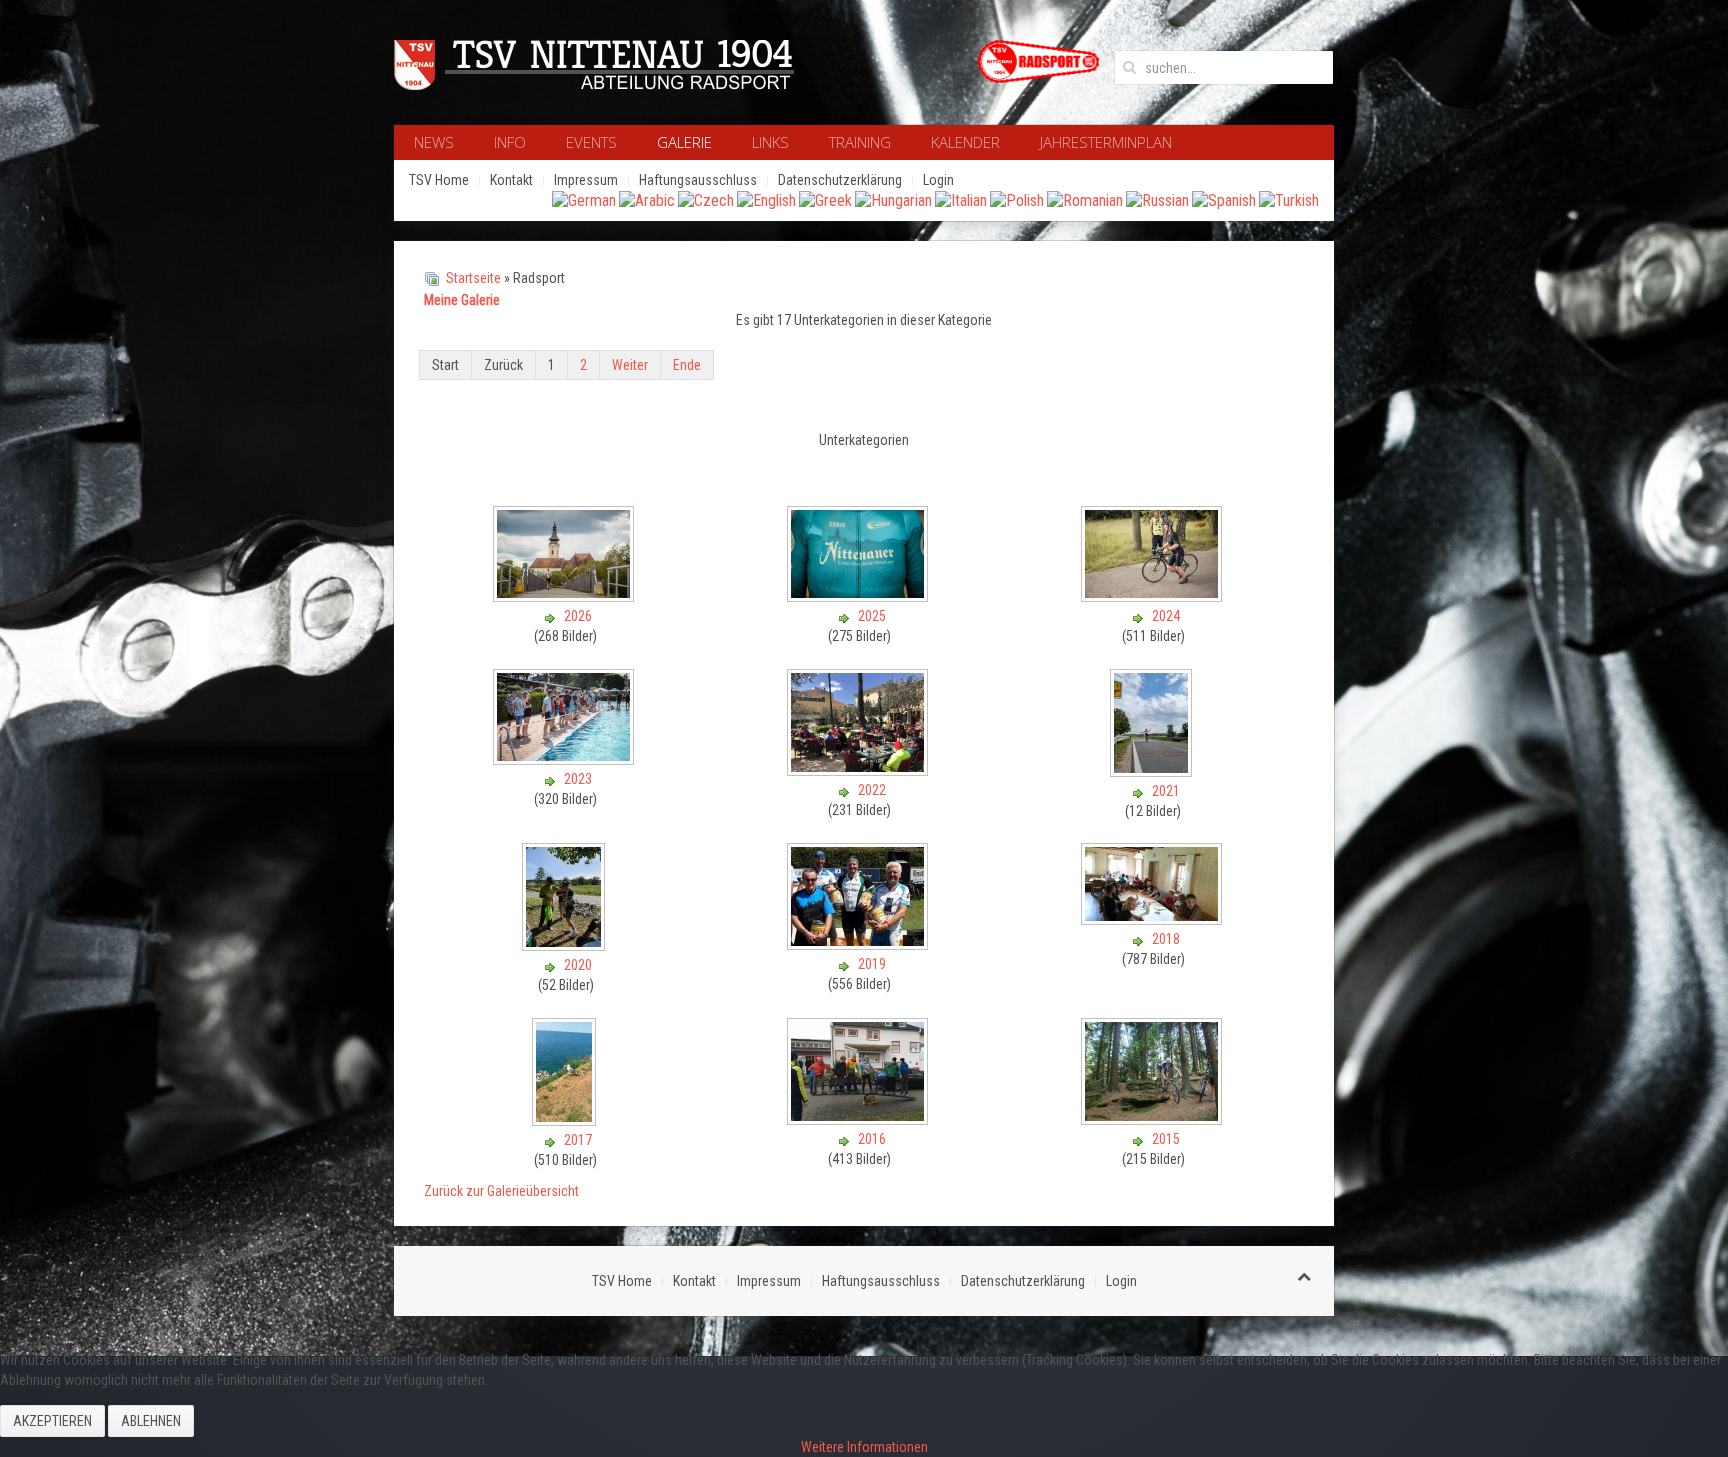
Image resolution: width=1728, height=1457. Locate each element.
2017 (578, 1140)
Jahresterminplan (1106, 142)
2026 (578, 616)
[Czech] (706, 199)
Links (770, 142)
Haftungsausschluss (698, 180)
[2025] (859, 596)
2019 (872, 964)
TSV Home (439, 180)
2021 (1166, 791)
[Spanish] (1224, 199)
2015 (1166, 1139)
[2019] (859, 944)
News (434, 142)
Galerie (684, 142)
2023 (578, 779)
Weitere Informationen (864, 1447)
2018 (1166, 939)
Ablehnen (151, 1421)
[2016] (859, 1119)
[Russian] (1157, 199)
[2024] (1153, 596)
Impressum (586, 180)
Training (860, 142)
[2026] (565, 596)
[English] (766, 199)
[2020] (565, 945)
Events (591, 142)
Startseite (473, 278)
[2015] (1153, 1119)
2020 (578, 965)
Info (510, 142)
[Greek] (825, 199)
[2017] (566, 1120)
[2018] (1153, 919)
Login (938, 180)
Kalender (965, 142)
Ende (687, 365)
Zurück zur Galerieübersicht (501, 1191)
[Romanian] (1085, 199)
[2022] (859, 770)
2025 (872, 616)
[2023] (565, 759)
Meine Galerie (462, 300)
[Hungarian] (893, 199)
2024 (1166, 616)
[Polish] (1017, 199)
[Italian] (961, 199)
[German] (584, 199)
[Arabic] (647, 199)
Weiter (630, 365)
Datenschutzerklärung (840, 180)
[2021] (1153, 771)
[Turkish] (1289, 199)
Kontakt (511, 180)
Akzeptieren (52, 1421)
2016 (872, 1139)
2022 (872, 790)
